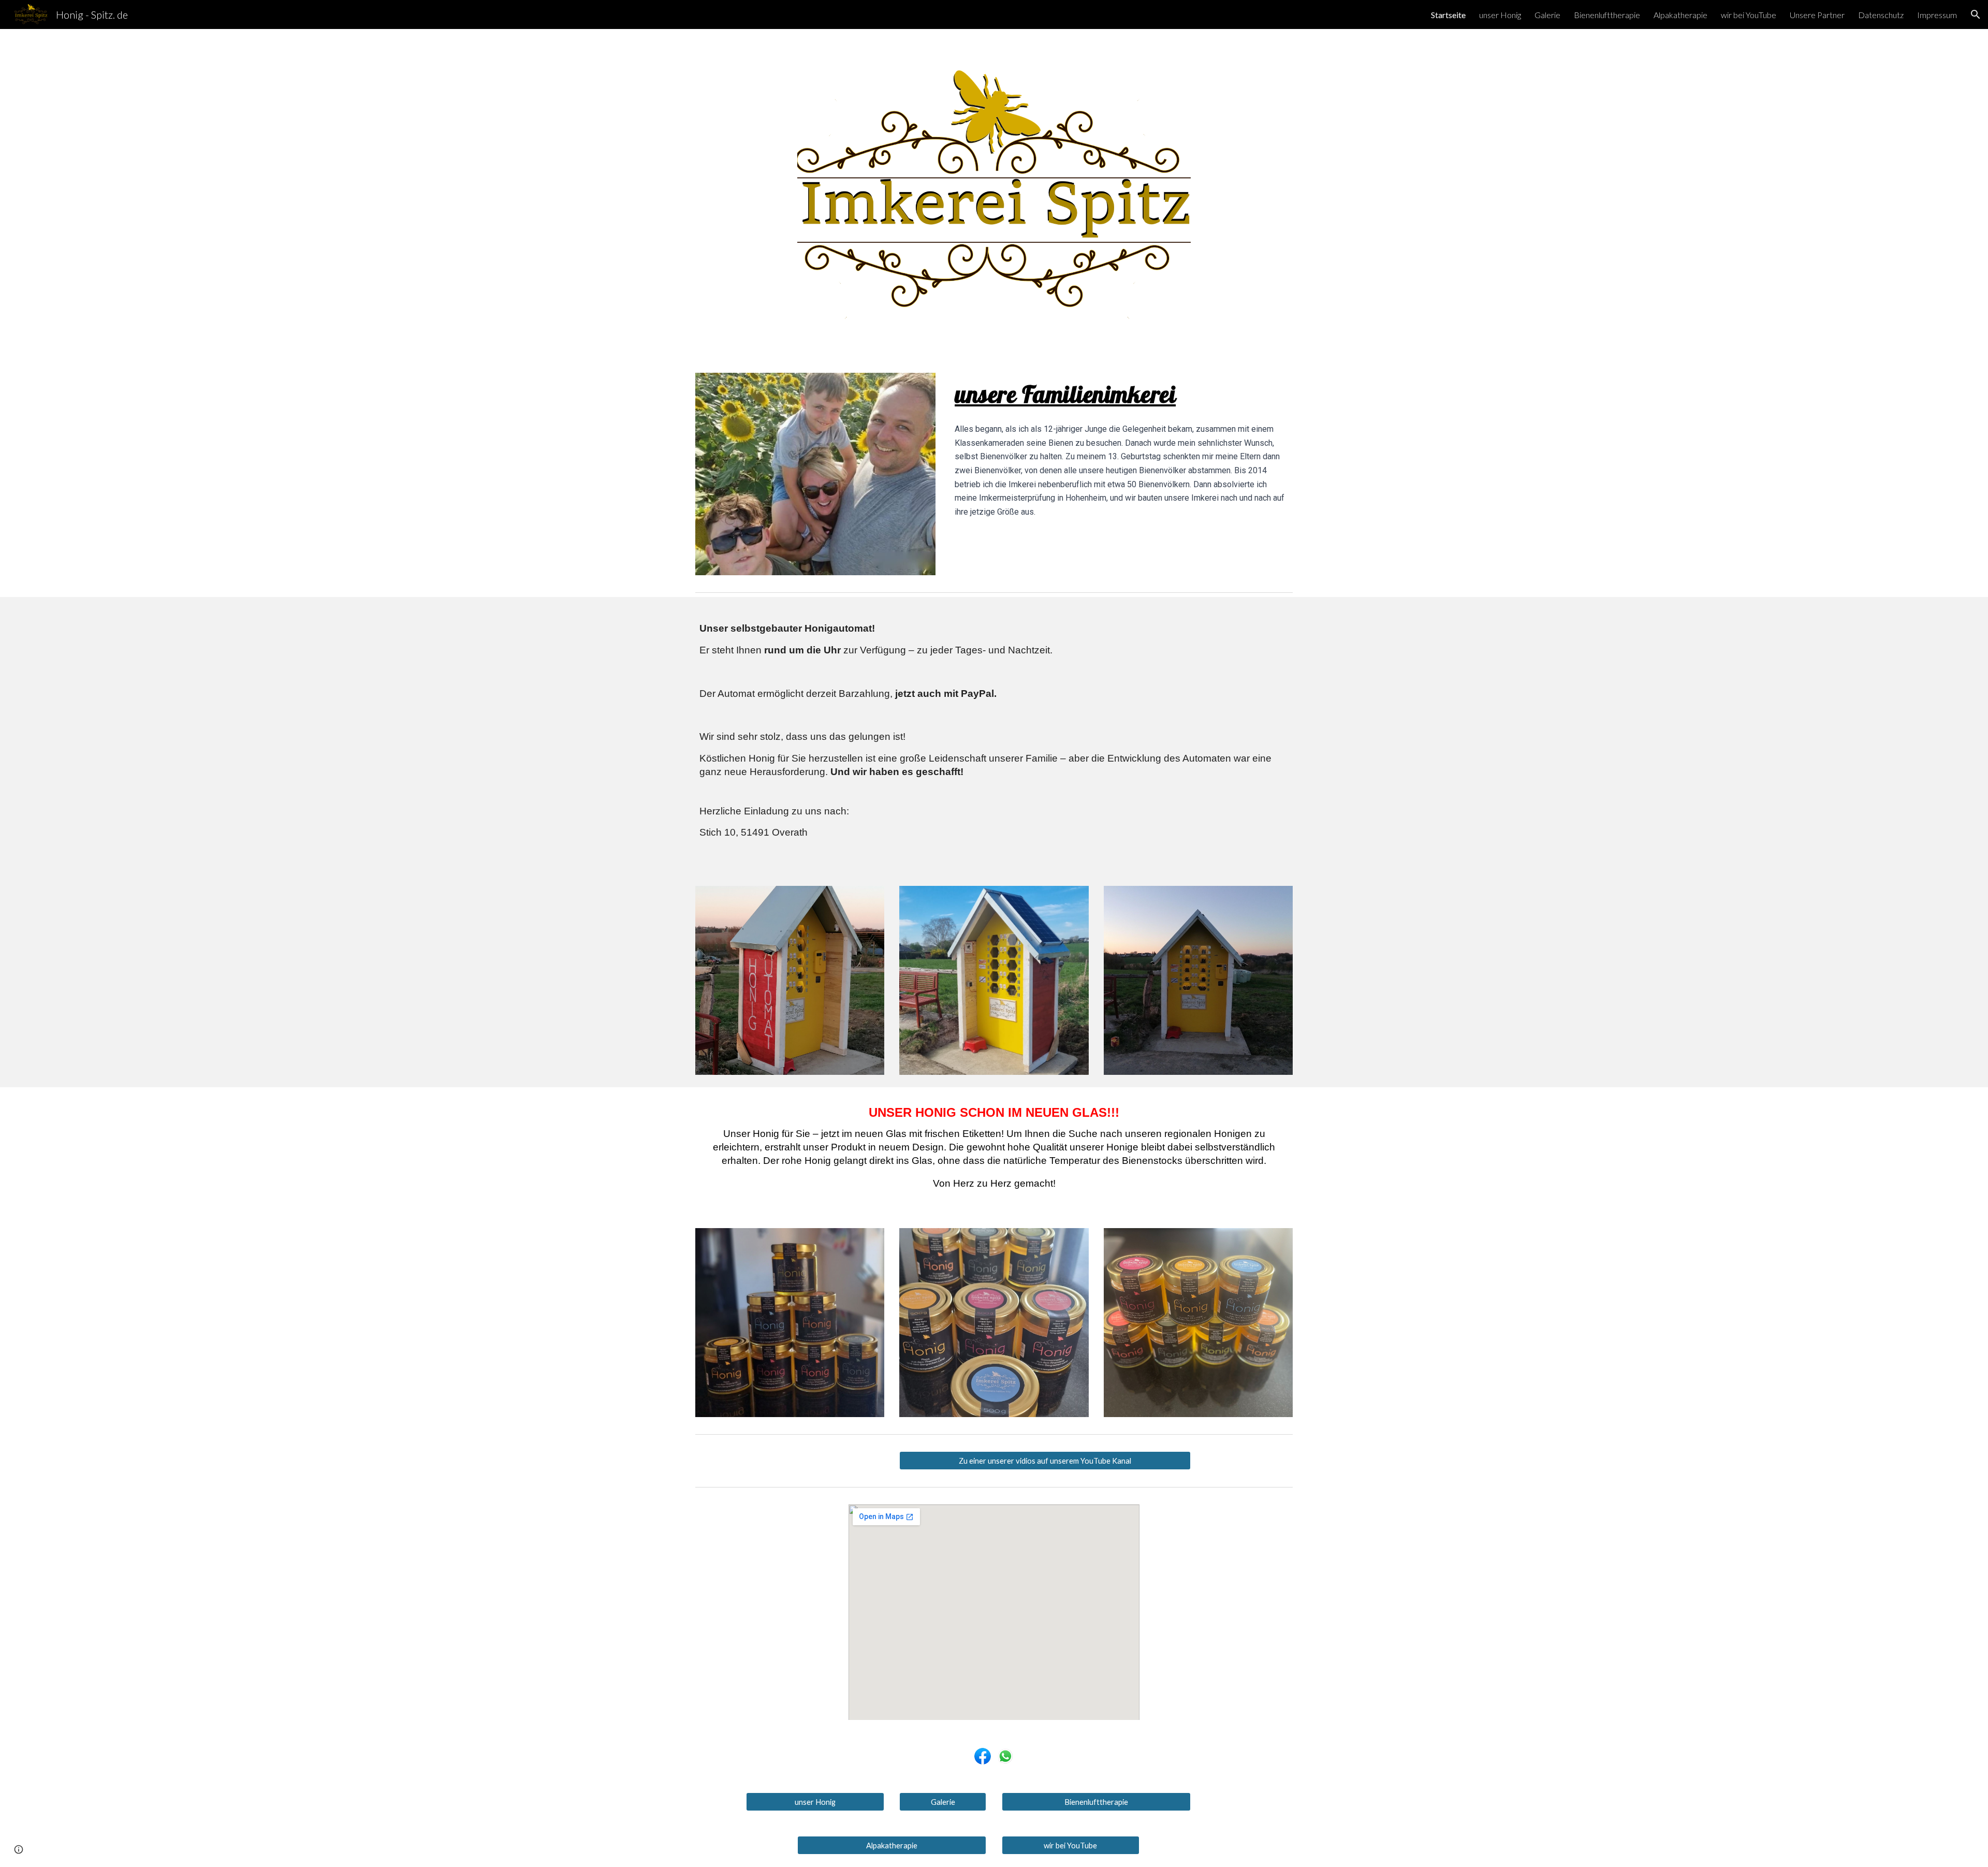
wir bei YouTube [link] (1749, 15)
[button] (1976, 14)
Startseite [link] (1448, 15)
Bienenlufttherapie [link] (1607, 15)
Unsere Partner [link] (1817, 15)
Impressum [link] (1937, 15)
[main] (1122, 394)
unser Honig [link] (1500, 15)
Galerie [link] (1547, 15)
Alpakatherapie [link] (1680, 15)
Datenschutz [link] (1881, 15)
